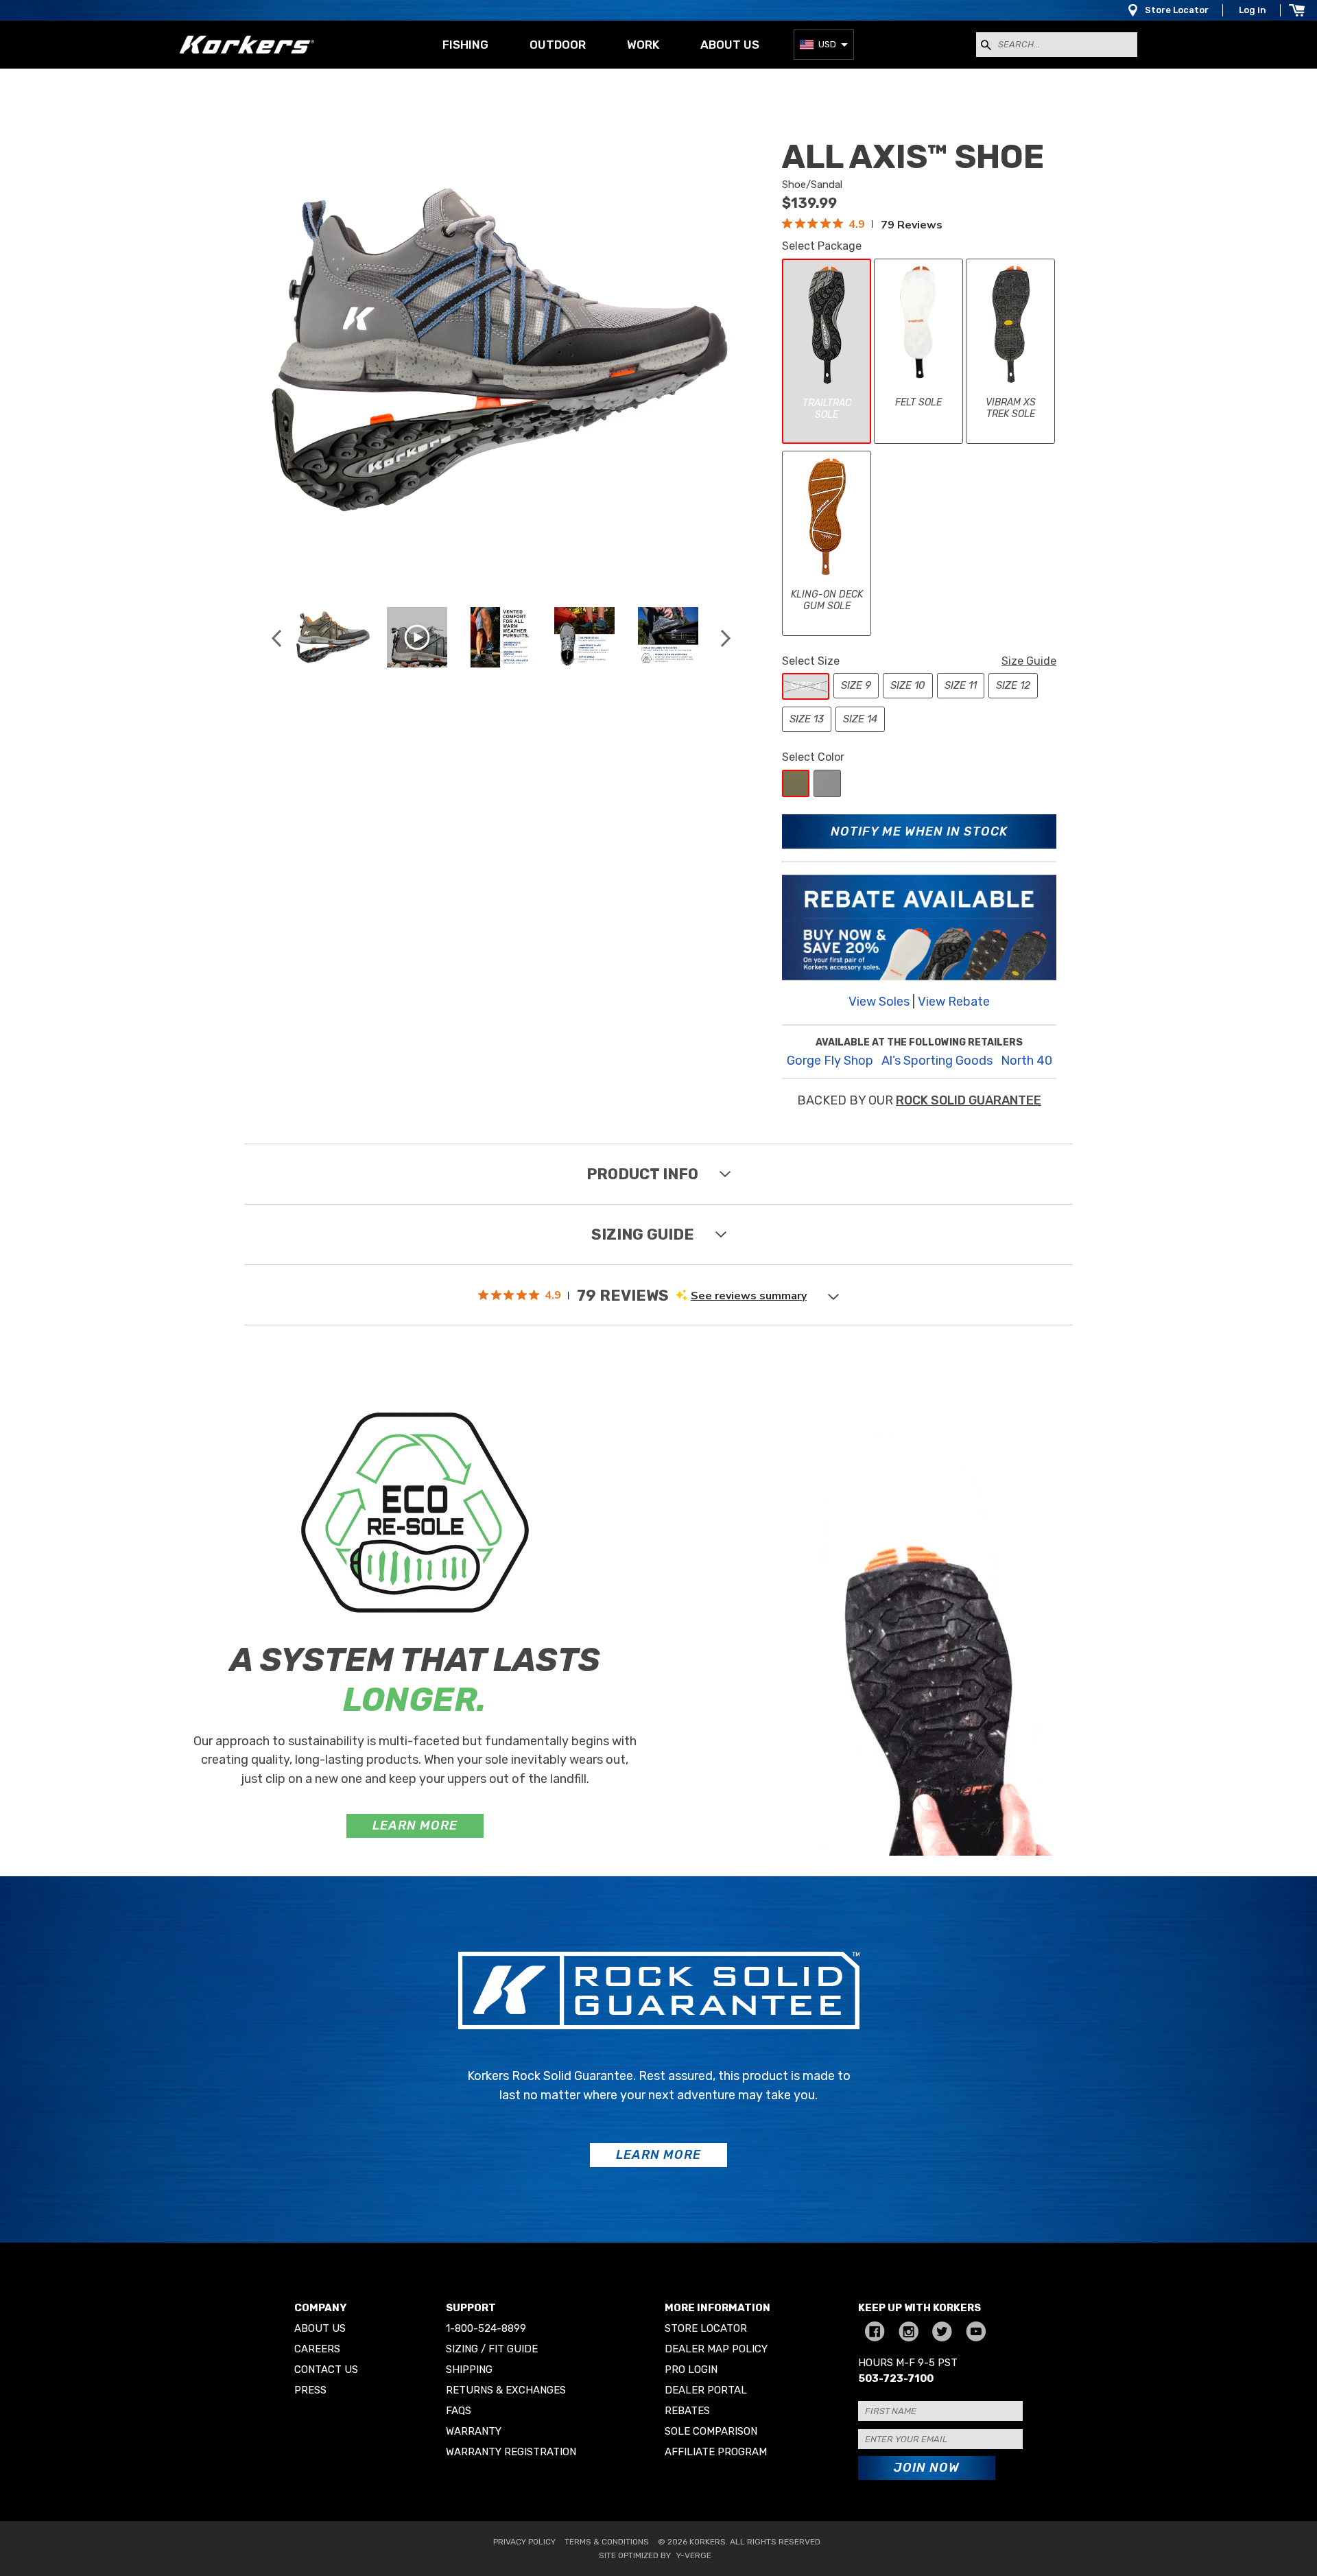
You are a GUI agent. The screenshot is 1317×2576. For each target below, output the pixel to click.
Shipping (469, 2370)
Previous (276, 638)
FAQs (459, 2411)
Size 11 (961, 685)
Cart (1296, 10)
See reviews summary (749, 1296)
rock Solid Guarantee (969, 1100)
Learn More (658, 2155)
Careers (317, 2349)
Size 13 (807, 719)
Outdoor (558, 45)
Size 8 (806, 686)
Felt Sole (918, 402)
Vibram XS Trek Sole (1011, 409)
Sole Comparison (711, 2431)
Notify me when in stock (919, 831)
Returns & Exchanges (506, 2390)
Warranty (474, 2431)
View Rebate (954, 1002)
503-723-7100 (896, 2378)
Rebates (687, 2411)
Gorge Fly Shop (830, 1061)
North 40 (1027, 1061)
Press (310, 2390)
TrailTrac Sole (827, 409)
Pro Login (691, 2370)
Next (725, 638)
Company (320, 2308)
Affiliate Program (716, 2452)
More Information (717, 2308)
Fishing (465, 45)
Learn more (415, 1825)
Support (471, 2308)
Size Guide (1029, 661)
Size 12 (1013, 685)
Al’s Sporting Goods (937, 1061)
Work (643, 45)
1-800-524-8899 (486, 2328)
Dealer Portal (706, 2390)
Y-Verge (694, 2555)
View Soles (879, 1002)
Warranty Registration (511, 2452)
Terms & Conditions (607, 2542)
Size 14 (860, 719)
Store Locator (1177, 10)
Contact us (326, 2370)
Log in (1253, 10)
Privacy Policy (524, 2542)
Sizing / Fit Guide (492, 2349)
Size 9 (856, 685)
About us (730, 45)
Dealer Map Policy (716, 2349)
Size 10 (908, 685)
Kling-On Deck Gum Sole (827, 601)
